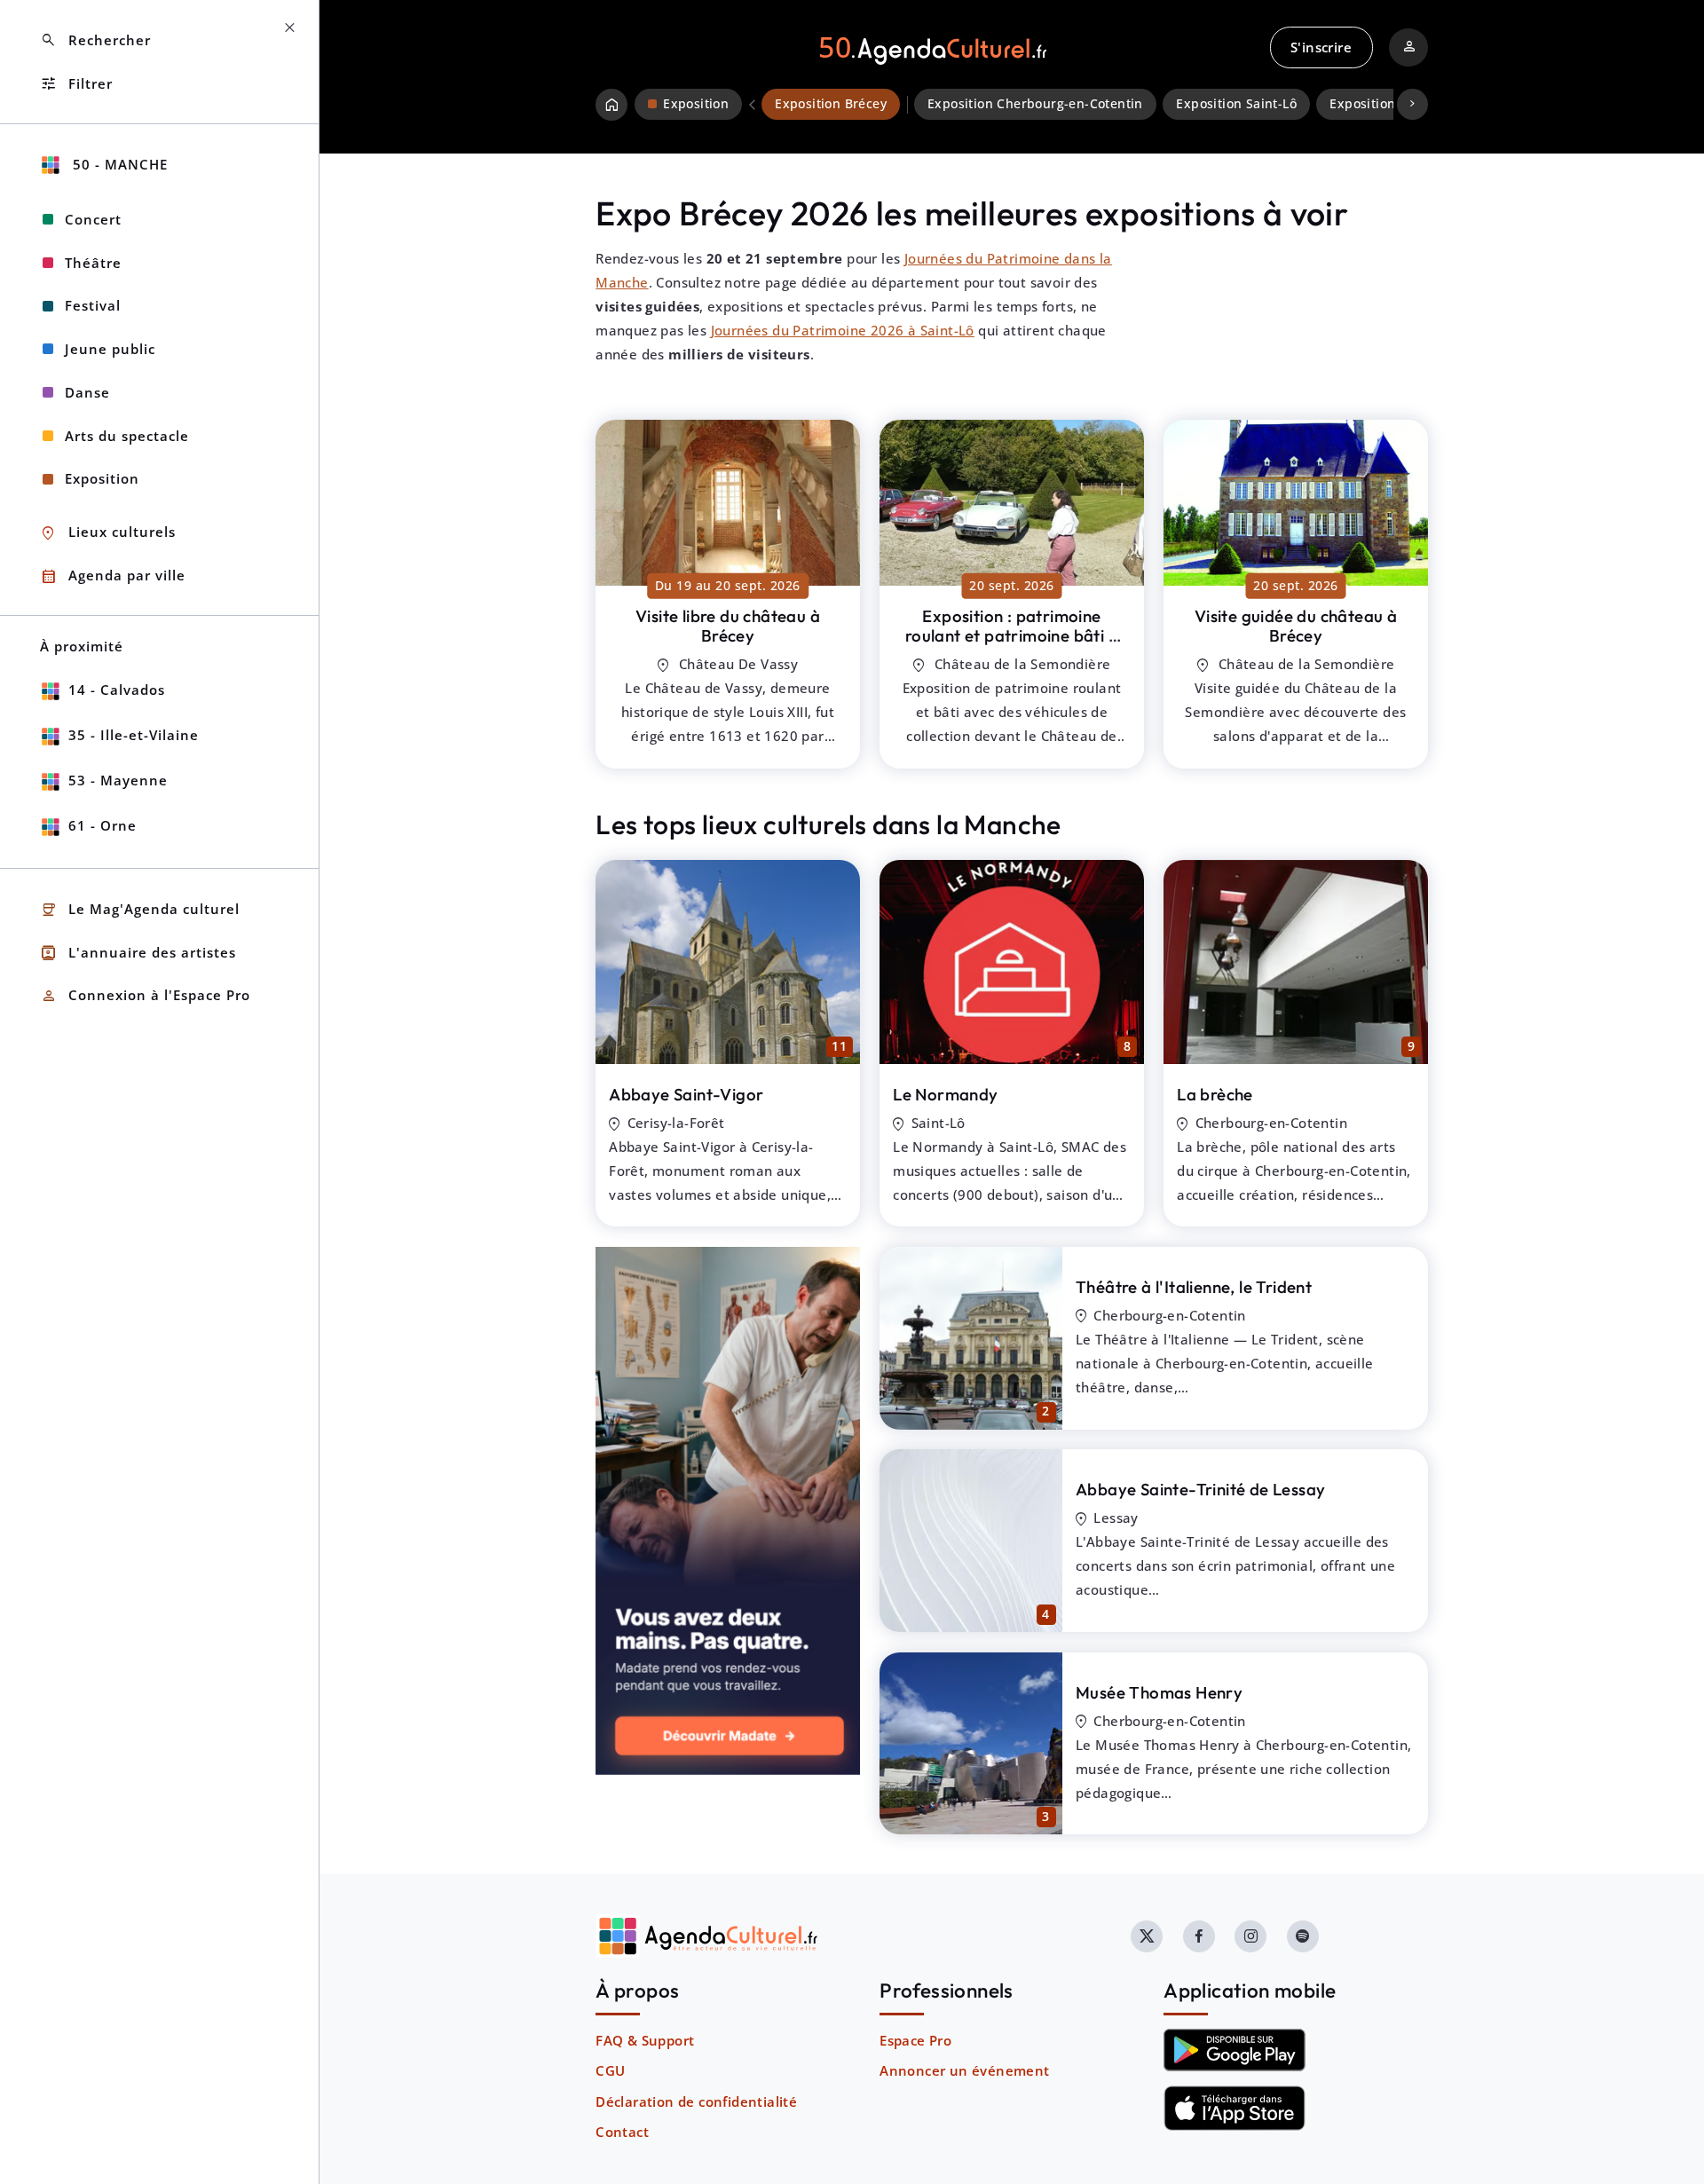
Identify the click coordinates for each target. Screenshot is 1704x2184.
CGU (610, 2070)
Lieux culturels (108, 533)
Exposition (102, 478)
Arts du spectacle (127, 436)
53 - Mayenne (118, 780)
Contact (622, 2132)
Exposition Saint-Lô (1236, 104)
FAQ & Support (645, 2040)
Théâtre (93, 263)
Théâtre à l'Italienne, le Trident (1194, 1287)
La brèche (1215, 1094)
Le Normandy (945, 1094)
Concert (93, 219)
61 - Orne (103, 825)
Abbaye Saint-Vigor (686, 1094)
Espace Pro (915, 2040)
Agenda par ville (113, 576)
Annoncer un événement (964, 2070)
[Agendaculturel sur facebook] (1199, 1936)
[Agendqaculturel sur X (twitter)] (1147, 1936)
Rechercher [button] (95, 40)
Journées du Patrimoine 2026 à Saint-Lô (843, 330)
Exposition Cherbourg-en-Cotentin (1035, 104)
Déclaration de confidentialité (696, 2101)
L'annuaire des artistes (138, 953)
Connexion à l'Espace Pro (145, 996)
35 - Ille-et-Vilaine (134, 735)
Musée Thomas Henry (1159, 1692)
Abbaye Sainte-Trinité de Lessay (1200, 1489)
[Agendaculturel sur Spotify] (1303, 1936)
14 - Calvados (117, 690)
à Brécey (728, 626)
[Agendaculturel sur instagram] (1250, 1936)
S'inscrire (1321, 47)
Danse (87, 392)
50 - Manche (118, 164)
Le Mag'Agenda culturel (140, 910)
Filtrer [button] (76, 84)
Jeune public (110, 349)
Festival (93, 305)
